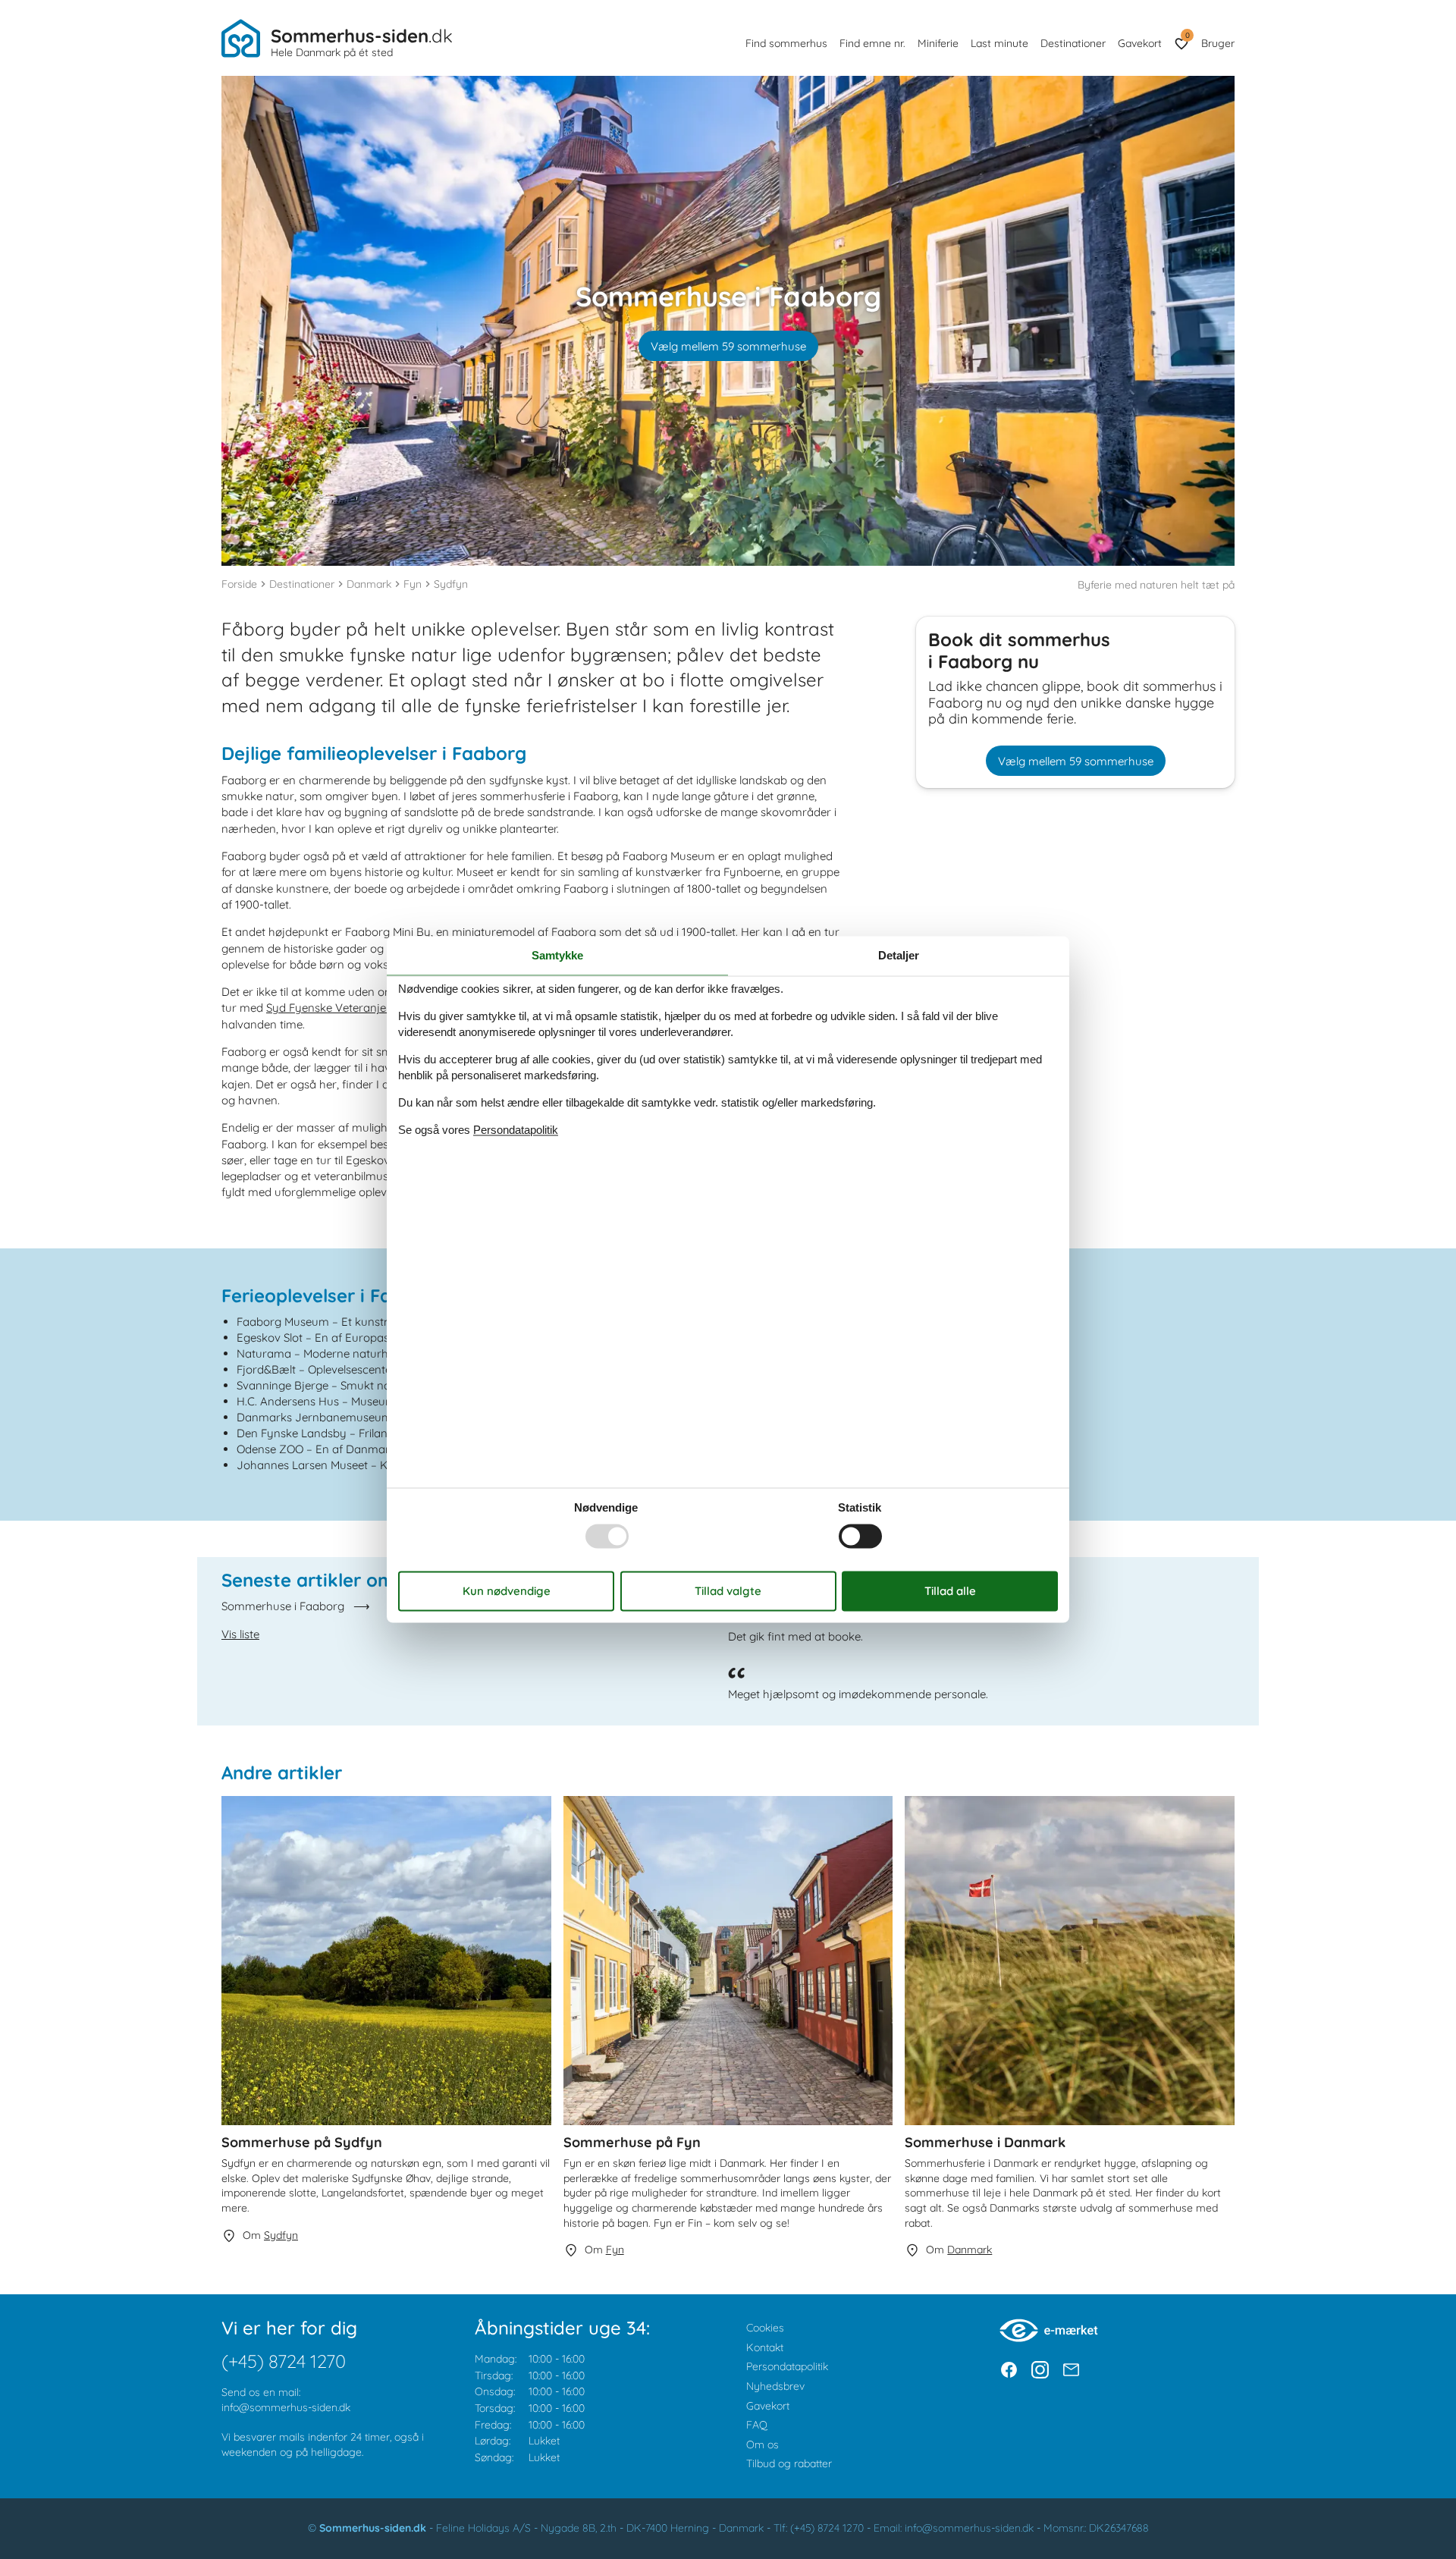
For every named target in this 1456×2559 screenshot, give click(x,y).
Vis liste (240, 1634)
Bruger (1218, 43)
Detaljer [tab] (899, 955)
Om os (763, 2444)
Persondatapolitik (787, 2366)
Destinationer (1073, 43)
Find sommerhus (786, 43)
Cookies (765, 2328)
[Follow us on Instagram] (1040, 2370)
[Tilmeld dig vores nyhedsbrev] (1071, 2370)
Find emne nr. (872, 43)
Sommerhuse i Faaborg (283, 1606)
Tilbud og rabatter (789, 2463)
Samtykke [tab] (557, 955)
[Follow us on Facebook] (1009, 2370)
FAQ (757, 2425)
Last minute (999, 43)
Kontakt (765, 2347)
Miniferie (938, 43)
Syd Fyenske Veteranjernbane (345, 1008)
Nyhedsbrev (775, 2386)
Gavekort (1140, 43)
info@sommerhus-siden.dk (286, 2407)
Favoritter (1187, 35)
